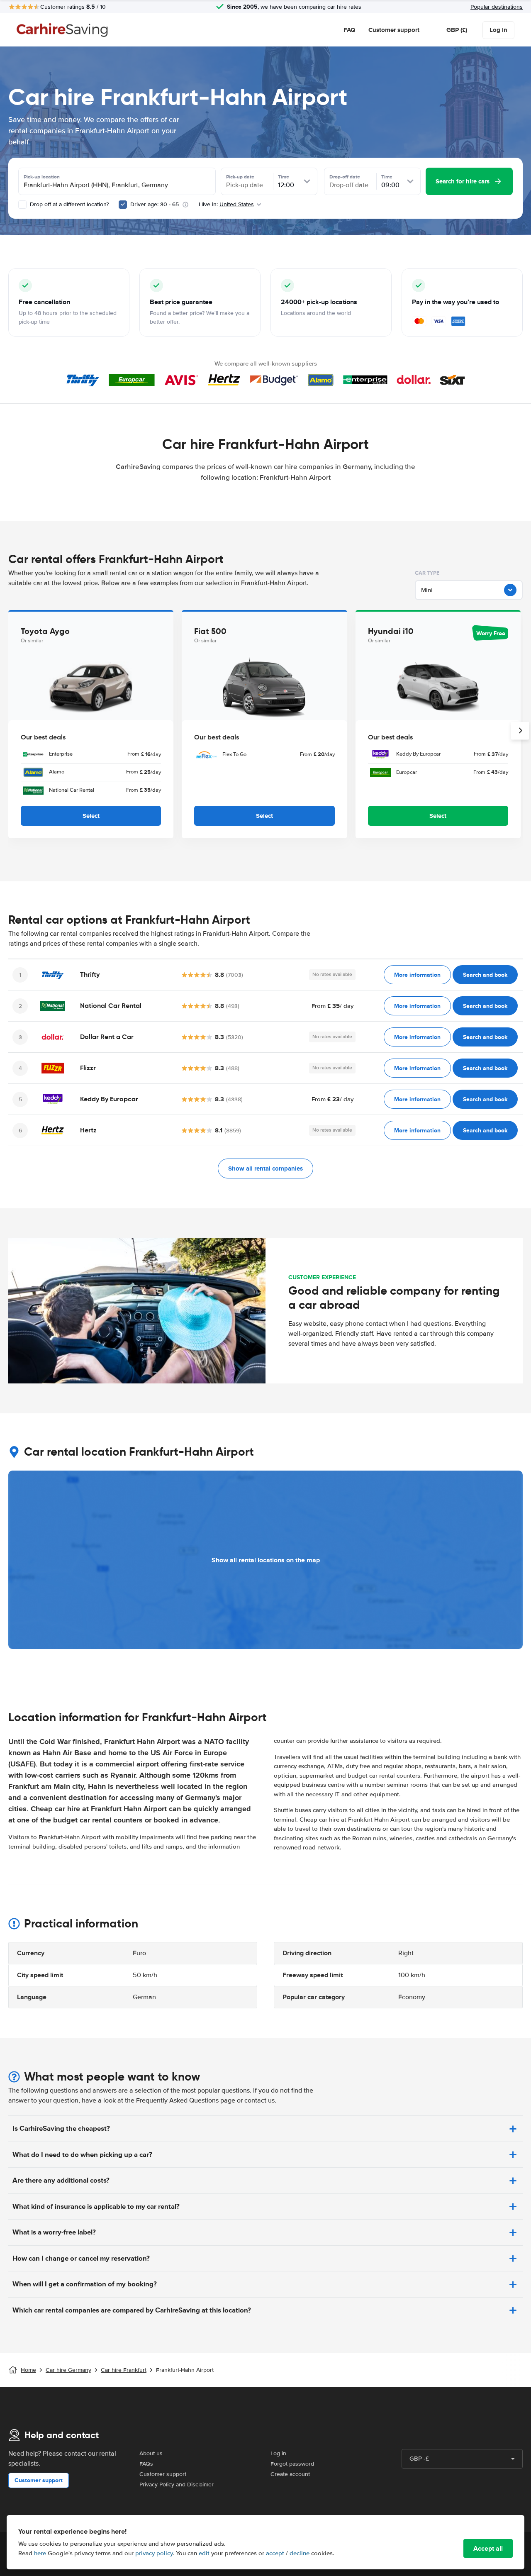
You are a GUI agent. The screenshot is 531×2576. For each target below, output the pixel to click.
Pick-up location (42, 177)
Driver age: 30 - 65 (155, 204)
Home (28, 2370)
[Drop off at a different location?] (22, 205)
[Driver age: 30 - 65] (123, 205)
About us (151, 2453)
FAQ (349, 30)
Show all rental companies (265, 1168)
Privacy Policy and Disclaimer (177, 2485)
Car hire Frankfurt (124, 2370)
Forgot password (292, 2464)
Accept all (488, 2548)
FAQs (146, 2464)
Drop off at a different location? (68, 204)
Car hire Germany (68, 2370)
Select (91, 816)
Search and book (485, 975)
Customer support (394, 30)
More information (417, 975)
